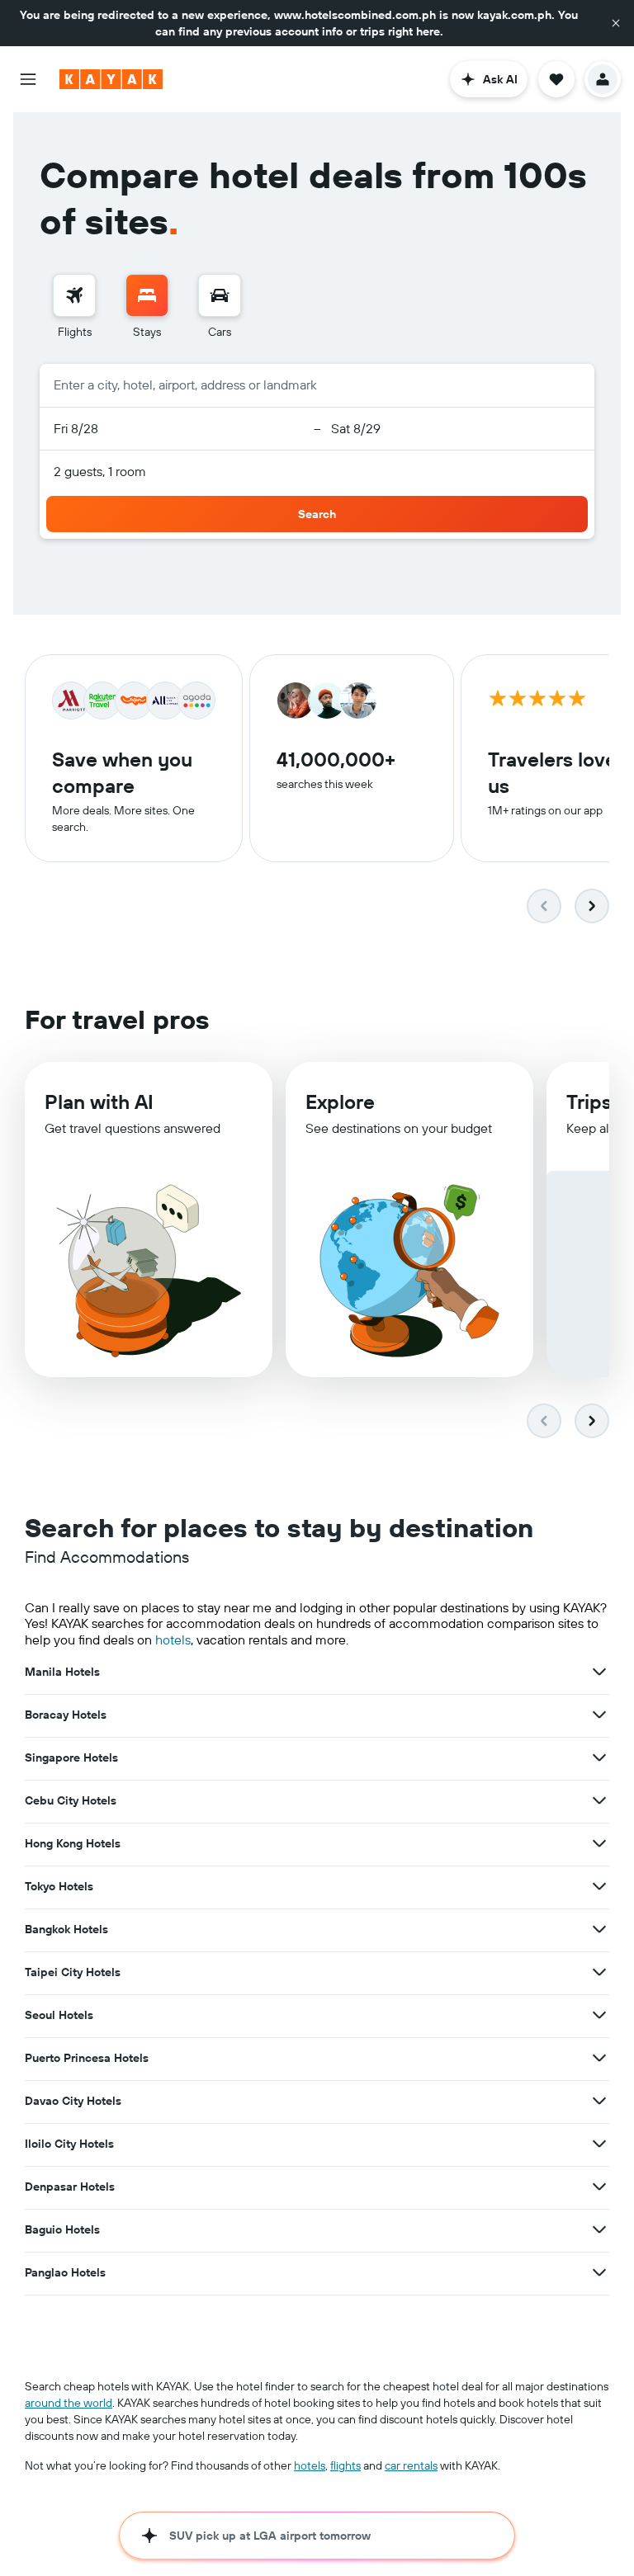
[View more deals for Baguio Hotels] (599, 2229)
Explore (340, 1102)
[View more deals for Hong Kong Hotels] (599, 1843)
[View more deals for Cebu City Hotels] (599, 1800)
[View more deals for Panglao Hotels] (599, 2272)
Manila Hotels (62, 1672)
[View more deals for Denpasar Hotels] (599, 2187)
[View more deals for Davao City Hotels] (599, 2101)
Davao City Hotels (73, 2101)
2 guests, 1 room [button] (100, 471)
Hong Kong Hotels (73, 1843)
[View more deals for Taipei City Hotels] (599, 1972)
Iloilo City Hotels (69, 2144)
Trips (589, 1102)
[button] (616, 23)
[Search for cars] (220, 295)
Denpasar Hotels (70, 2187)
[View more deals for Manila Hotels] (599, 1672)
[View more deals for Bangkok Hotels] (599, 1929)
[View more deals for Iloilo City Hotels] (599, 2144)
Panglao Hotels (65, 2272)
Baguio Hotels (62, 2229)
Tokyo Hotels (59, 1886)
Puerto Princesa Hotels (87, 2058)
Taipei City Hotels (73, 1972)
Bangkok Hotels (66, 1929)
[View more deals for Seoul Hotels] (599, 2015)
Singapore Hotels (71, 1757)
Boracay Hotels (66, 1715)
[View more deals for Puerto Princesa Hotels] (599, 2058)
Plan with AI (99, 1102)
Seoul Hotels (59, 2015)
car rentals (411, 2465)
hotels (173, 1639)
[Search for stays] (147, 295)
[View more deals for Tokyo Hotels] (599, 1886)
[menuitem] (74, 307)
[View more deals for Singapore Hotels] (599, 1757)
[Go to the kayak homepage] (111, 79)
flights (345, 2465)
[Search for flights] (74, 295)
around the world (69, 2403)
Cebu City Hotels (71, 1800)
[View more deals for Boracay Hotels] (599, 1715)
